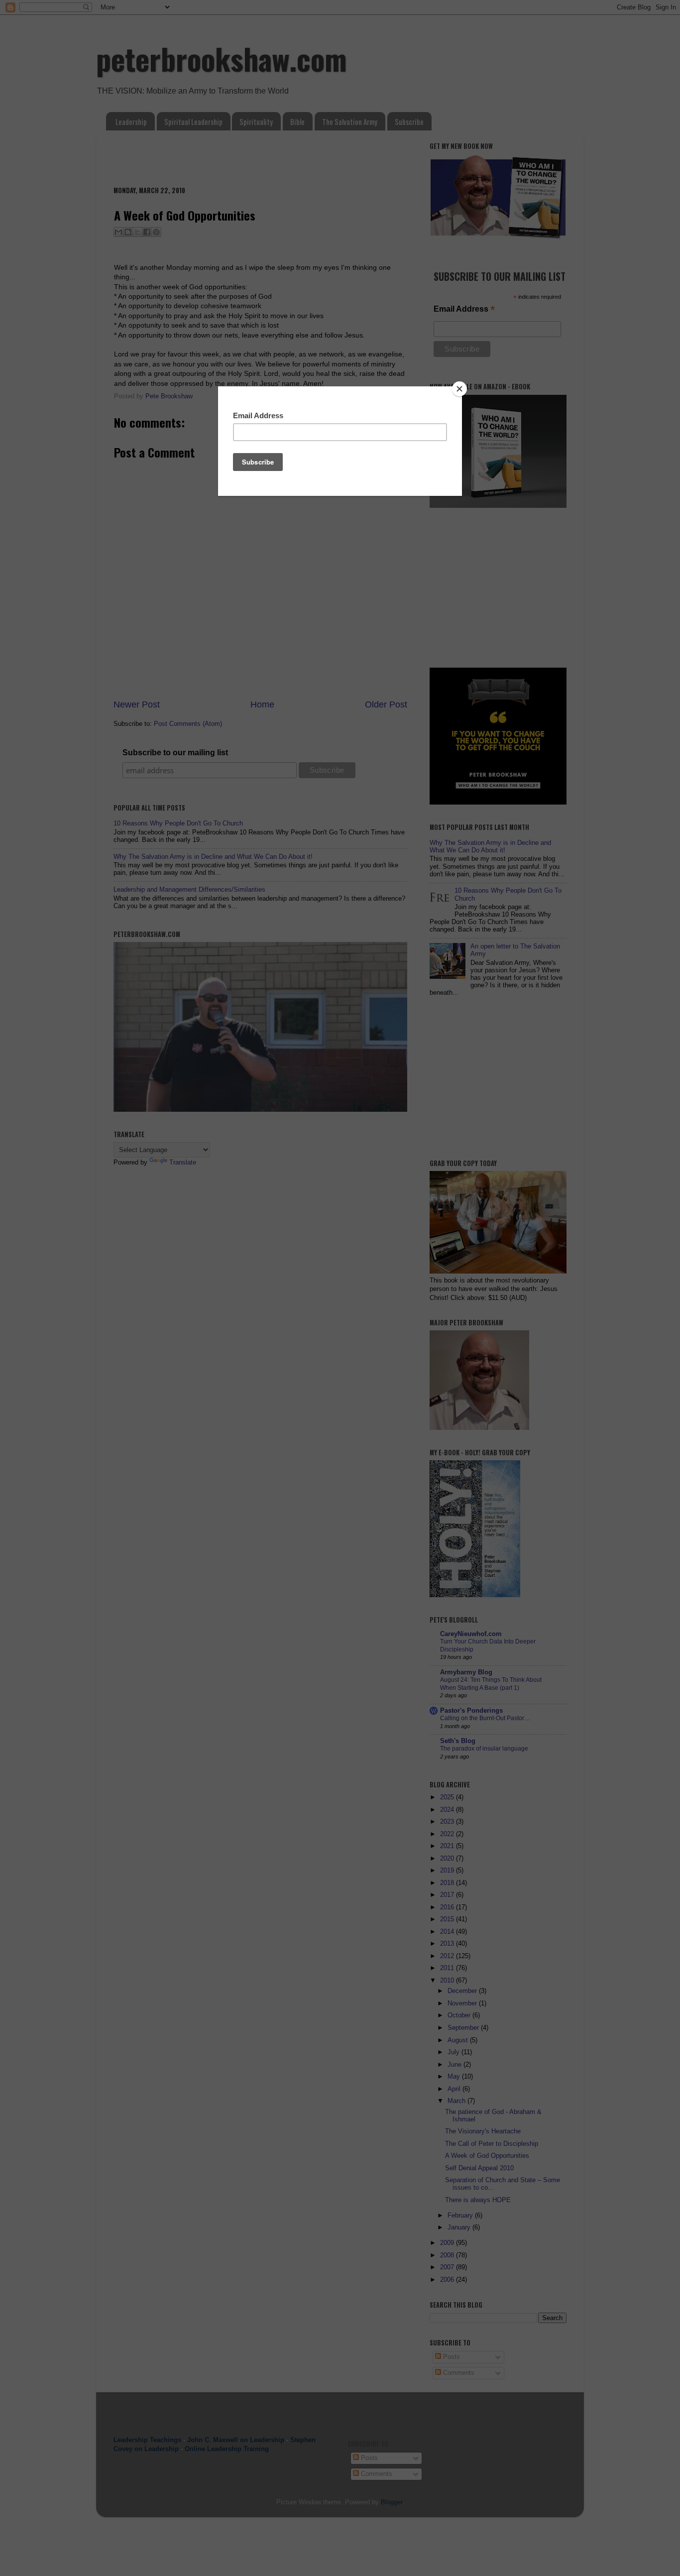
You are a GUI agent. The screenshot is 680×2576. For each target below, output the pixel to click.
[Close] (459, 389)
